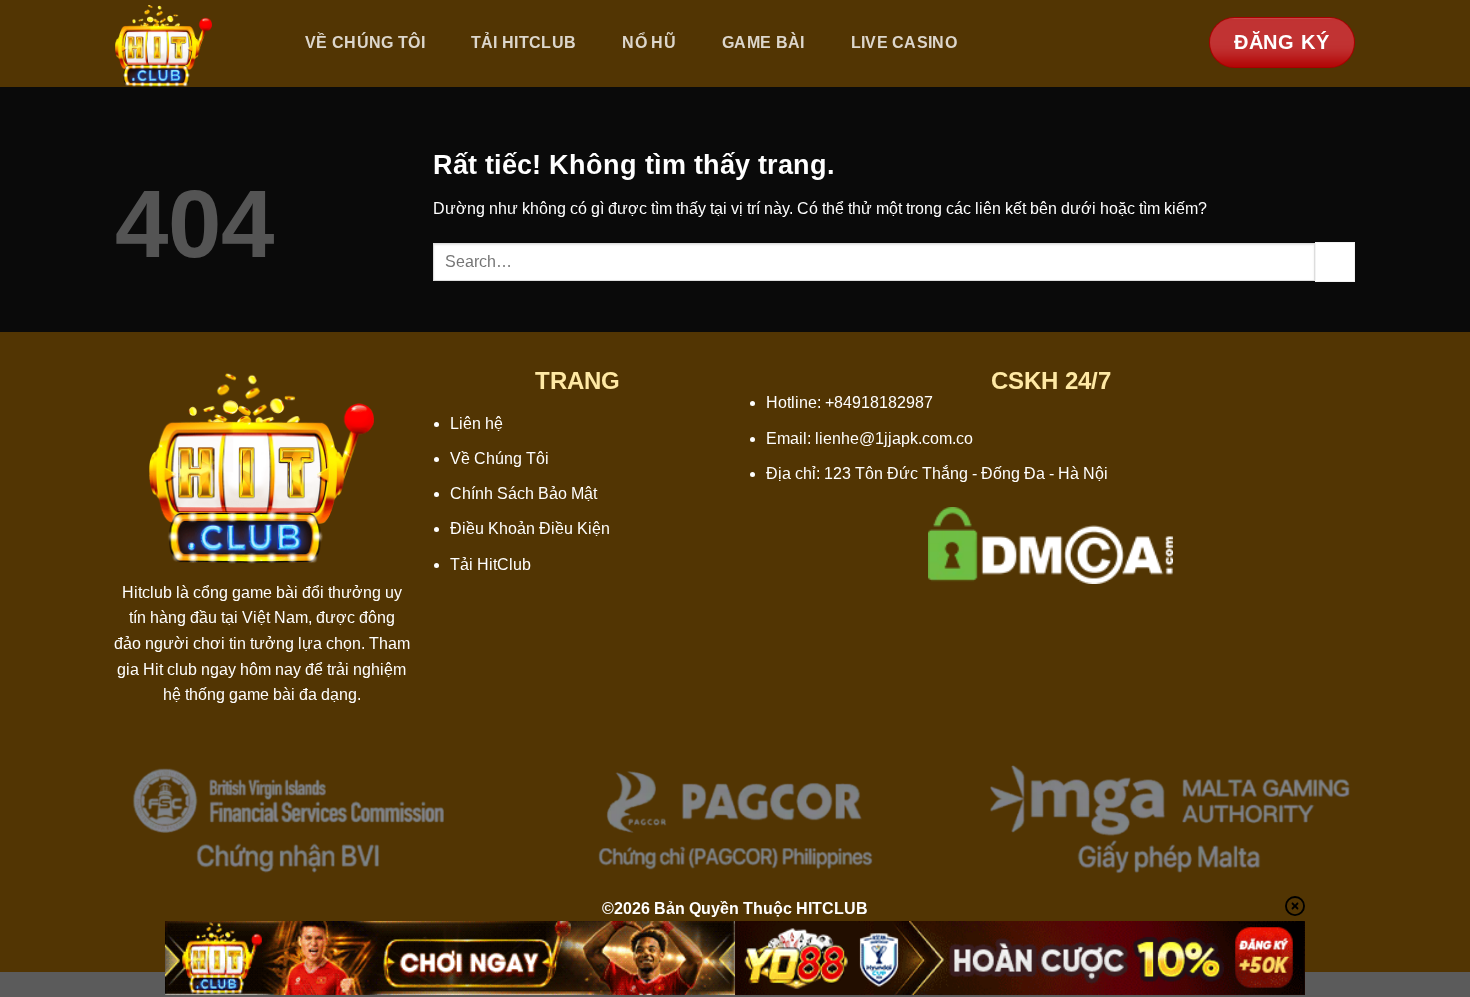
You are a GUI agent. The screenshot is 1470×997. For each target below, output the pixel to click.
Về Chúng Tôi (365, 42)
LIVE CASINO (904, 42)
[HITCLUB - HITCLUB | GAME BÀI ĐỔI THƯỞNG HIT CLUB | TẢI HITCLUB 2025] (188, 43)
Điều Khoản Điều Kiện (530, 528)
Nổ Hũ (649, 42)
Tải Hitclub (524, 42)
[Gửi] (1335, 261)
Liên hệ (476, 423)
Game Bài (763, 42)
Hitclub (147, 592)
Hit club (170, 669)
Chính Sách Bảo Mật (523, 493)
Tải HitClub (490, 564)
